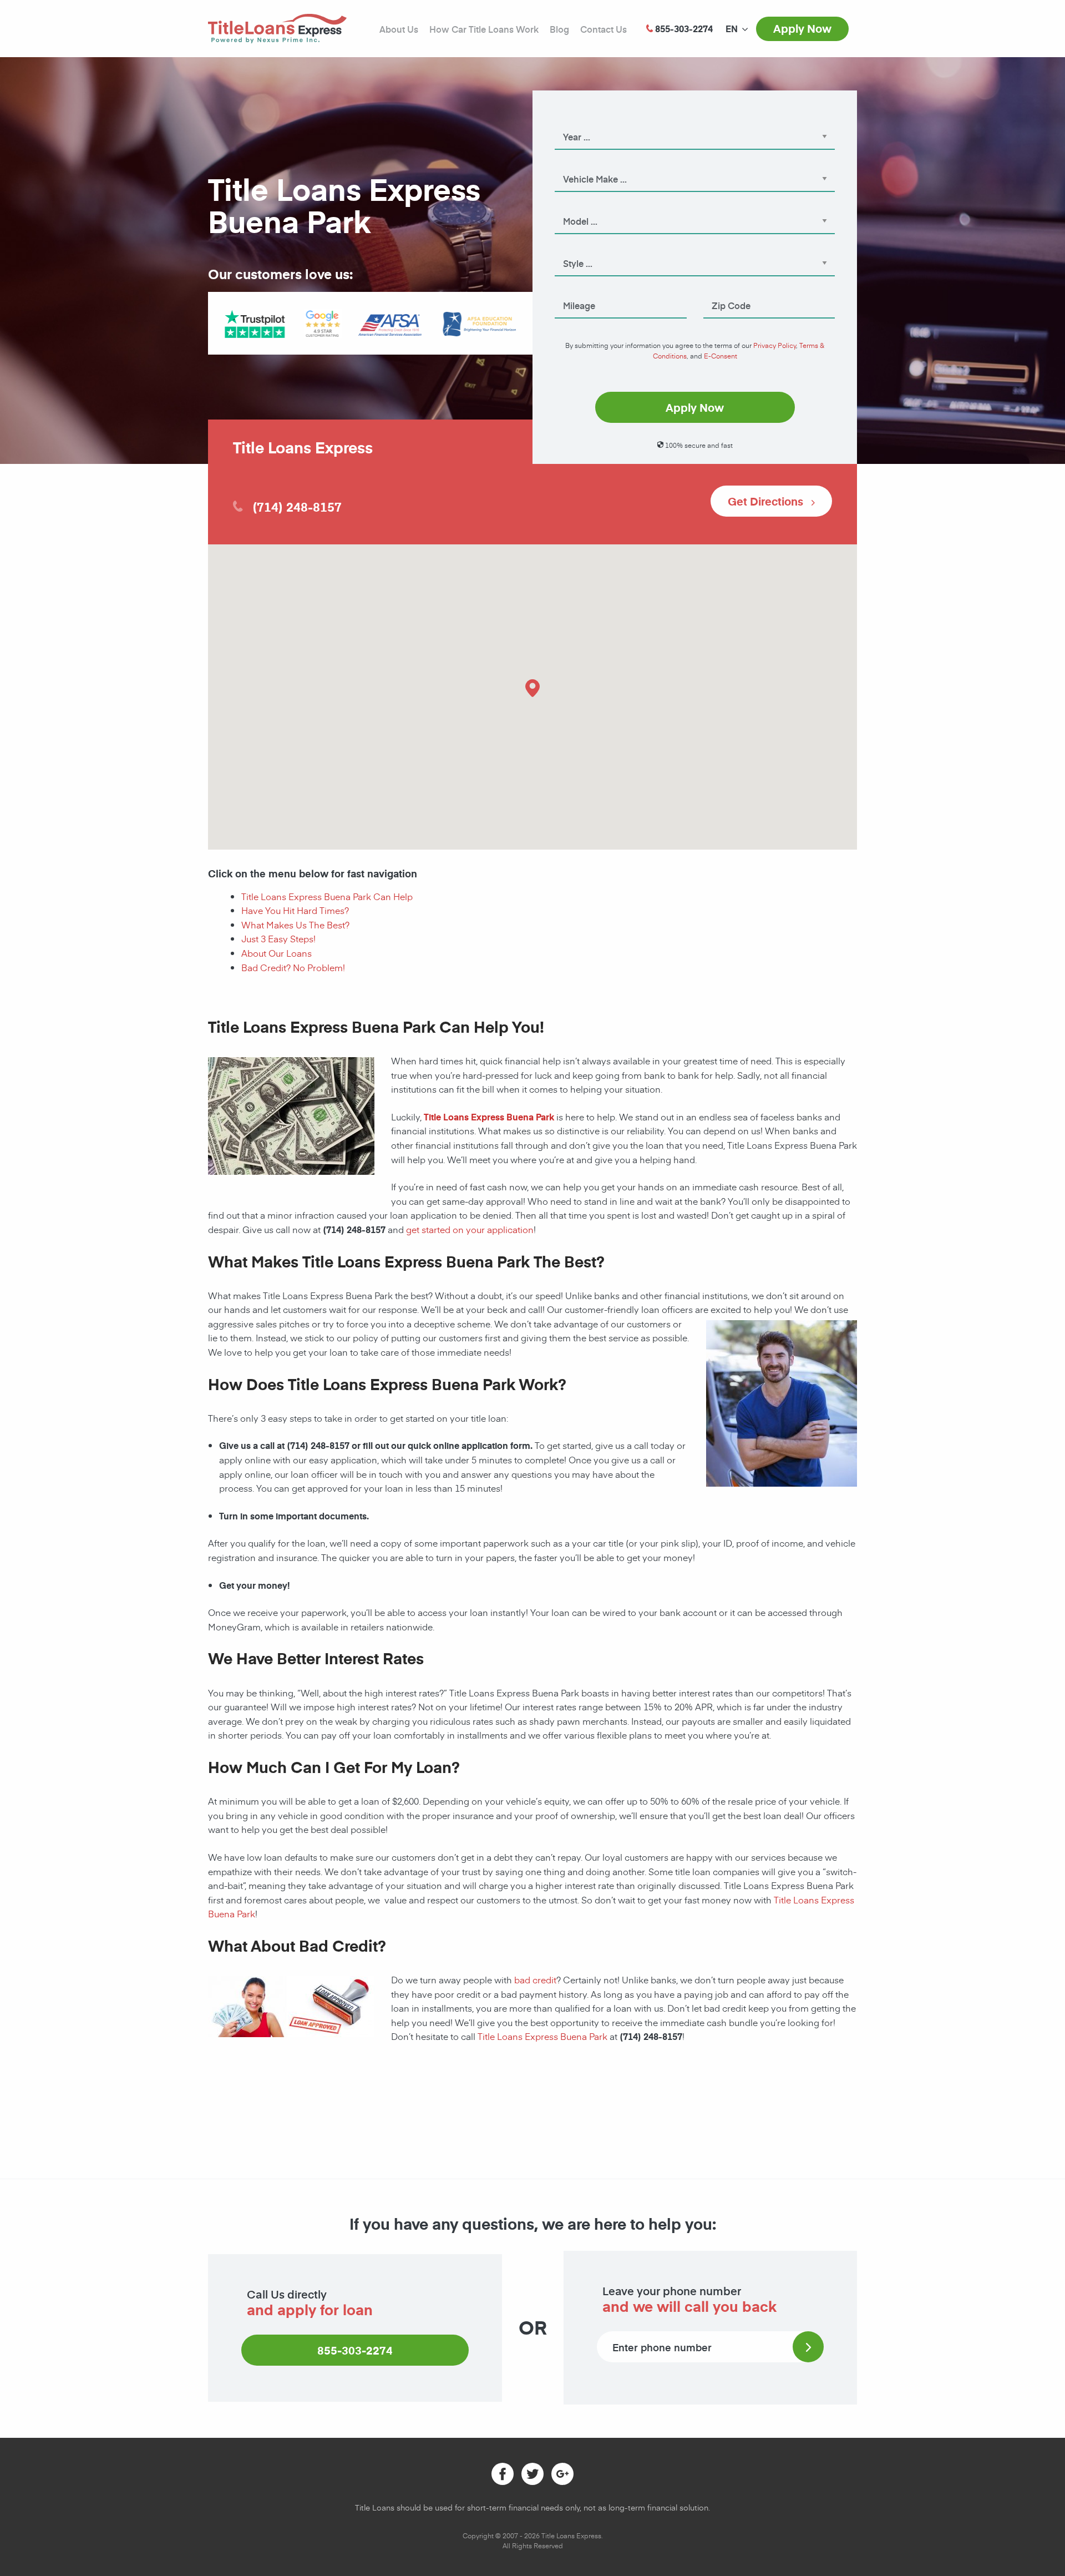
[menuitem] (732, 29)
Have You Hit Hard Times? (295, 910)
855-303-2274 (355, 2350)
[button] (532, 688)
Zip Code (720, 290)
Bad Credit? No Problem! (293, 967)
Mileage (569, 290)
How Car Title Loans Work (484, 29)
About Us (399, 29)
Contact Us (603, 29)
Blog (559, 29)
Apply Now (802, 28)
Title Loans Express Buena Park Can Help (327, 896)
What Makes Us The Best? (295, 925)
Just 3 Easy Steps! (278, 938)
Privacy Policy (775, 345)
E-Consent (721, 356)
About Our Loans (277, 953)
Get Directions (767, 501)
